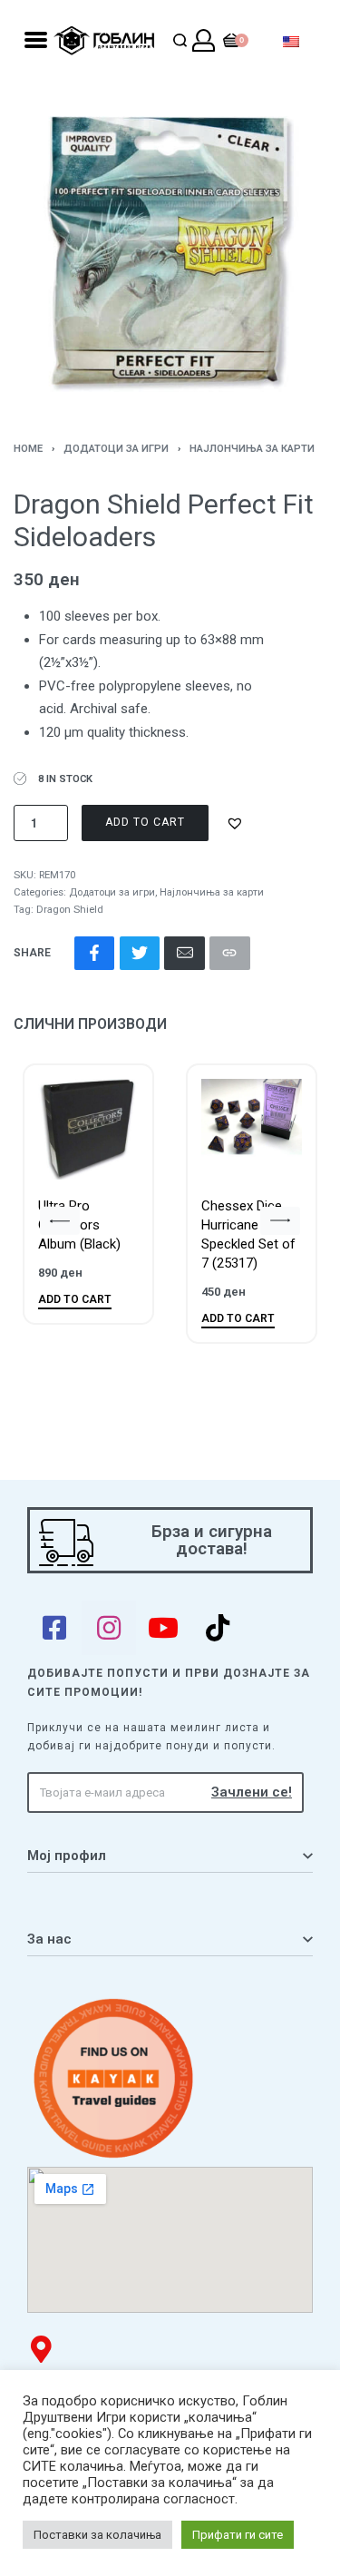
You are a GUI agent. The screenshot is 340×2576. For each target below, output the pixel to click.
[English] (291, 40)
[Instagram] (109, 1628)
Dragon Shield (70, 910)
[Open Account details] (204, 40)
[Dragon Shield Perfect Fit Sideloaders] (94, 953)
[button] (237, 823)
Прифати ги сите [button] (238, 2535)
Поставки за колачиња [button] (97, 2535)
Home (28, 449)
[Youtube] (163, 1628)
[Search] (180, 40)
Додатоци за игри (116, 449)
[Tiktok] (218, 1628)
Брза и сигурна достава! (212, 1540)
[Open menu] (36, 40)
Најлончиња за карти (252, 449)
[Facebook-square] (54, 1628)
